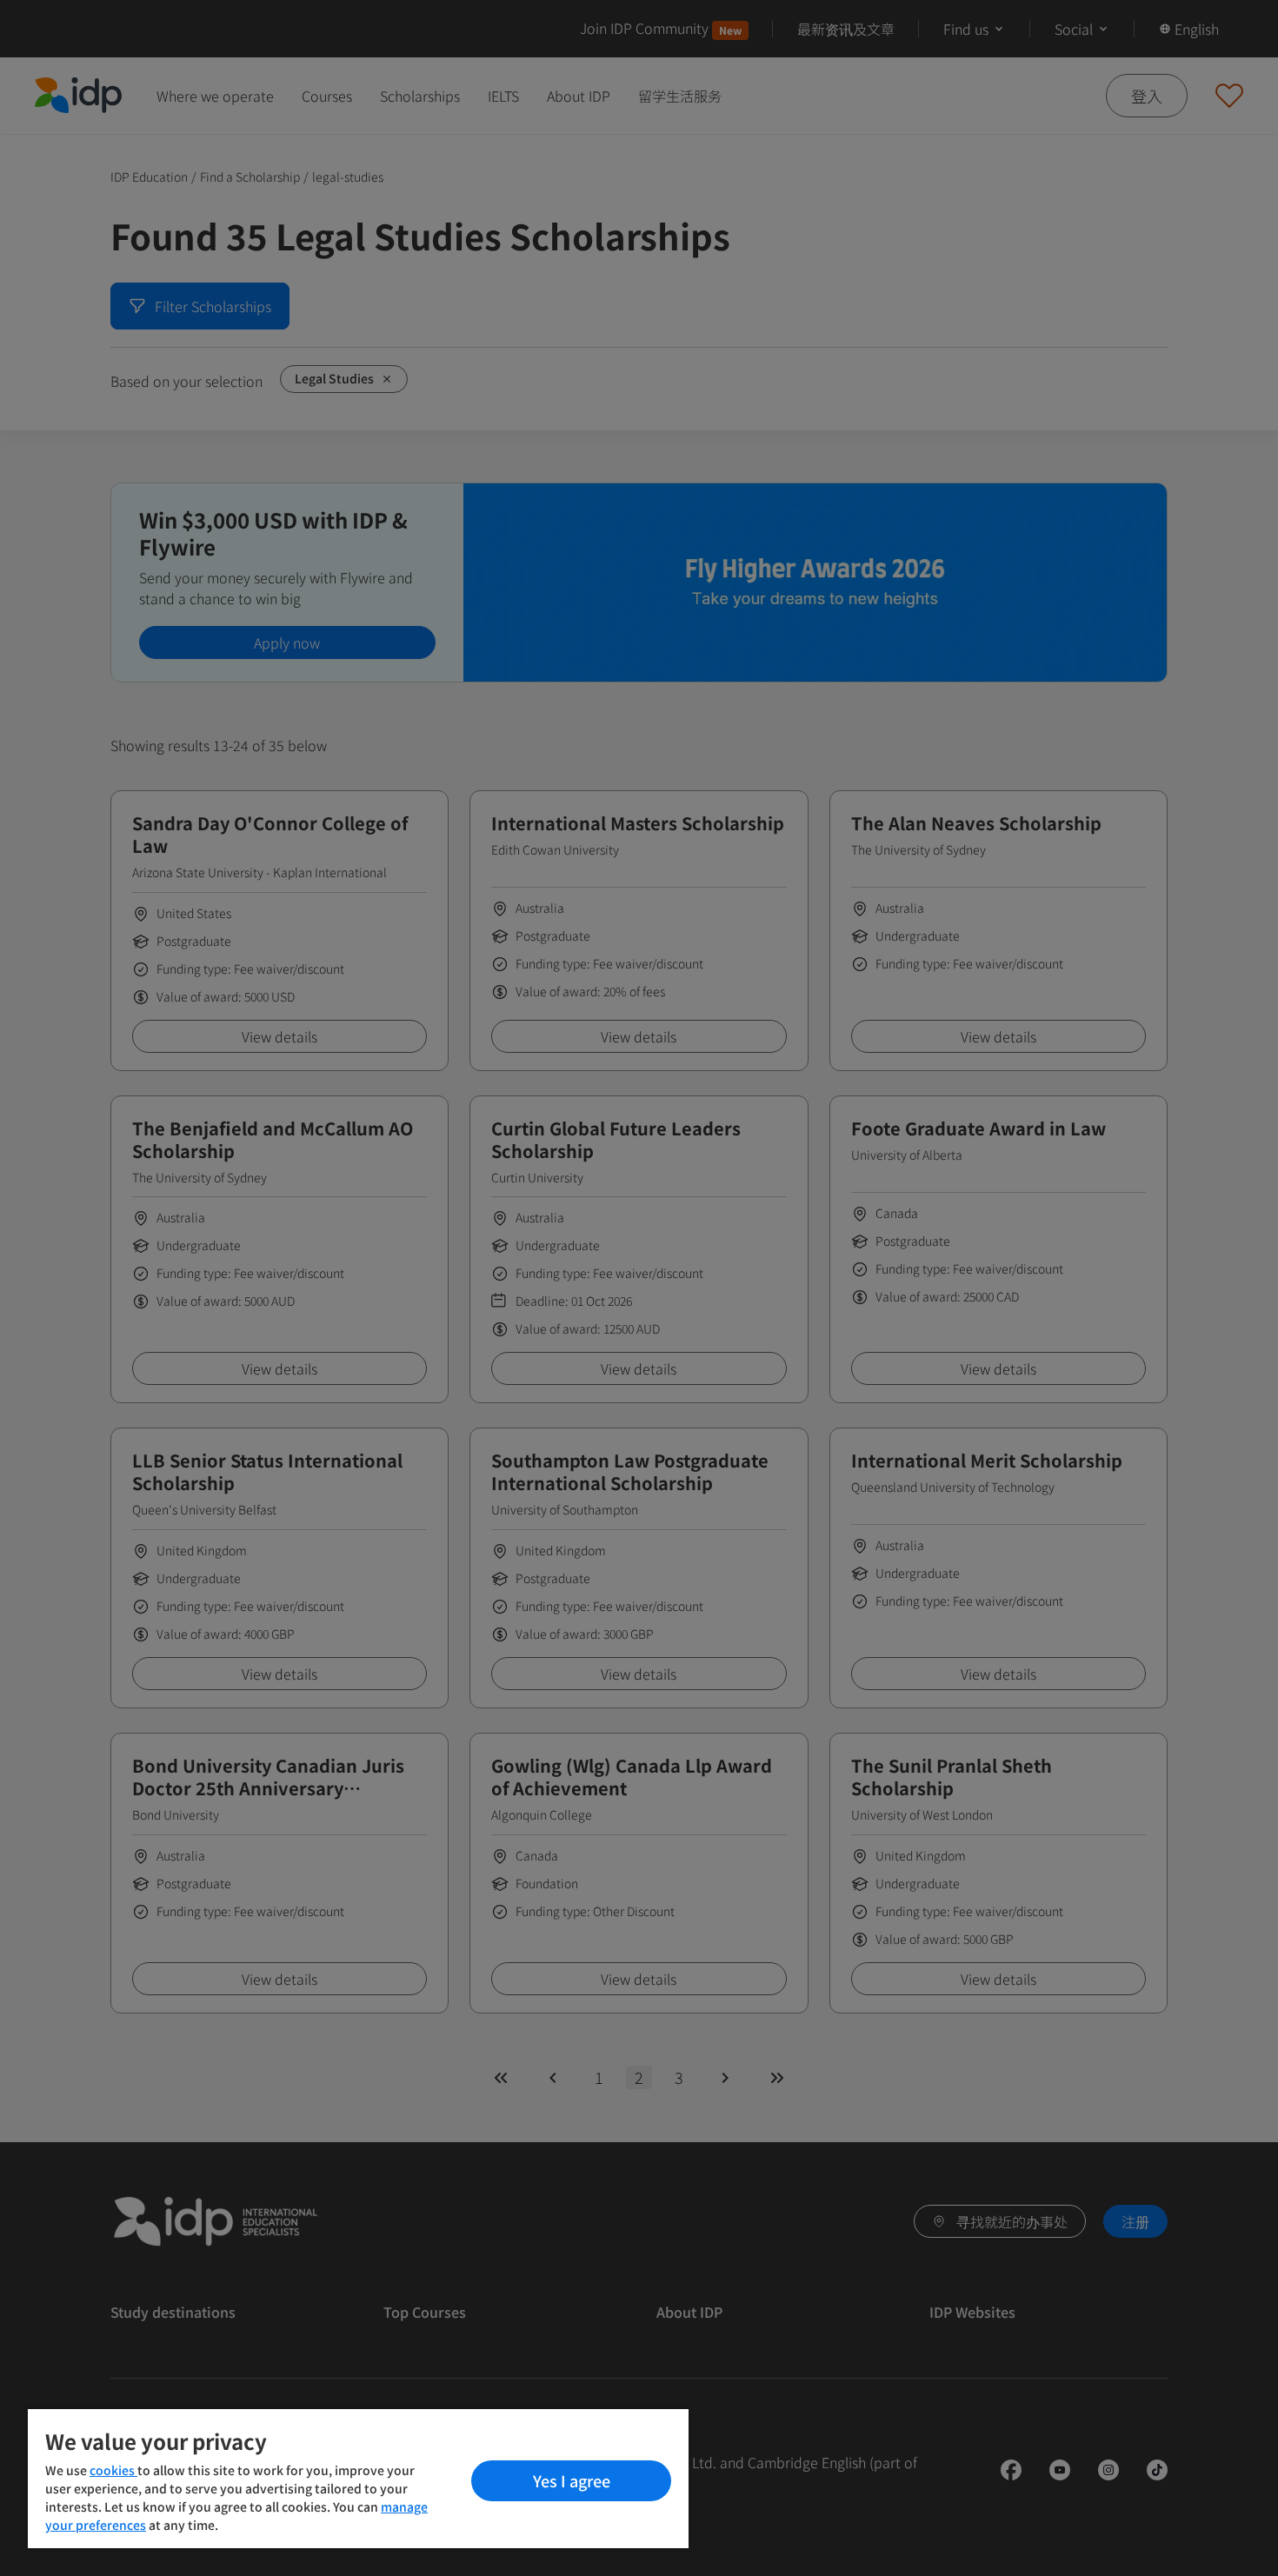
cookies (113, 2470)
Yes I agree (572, 2480)
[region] (358, 2479)
